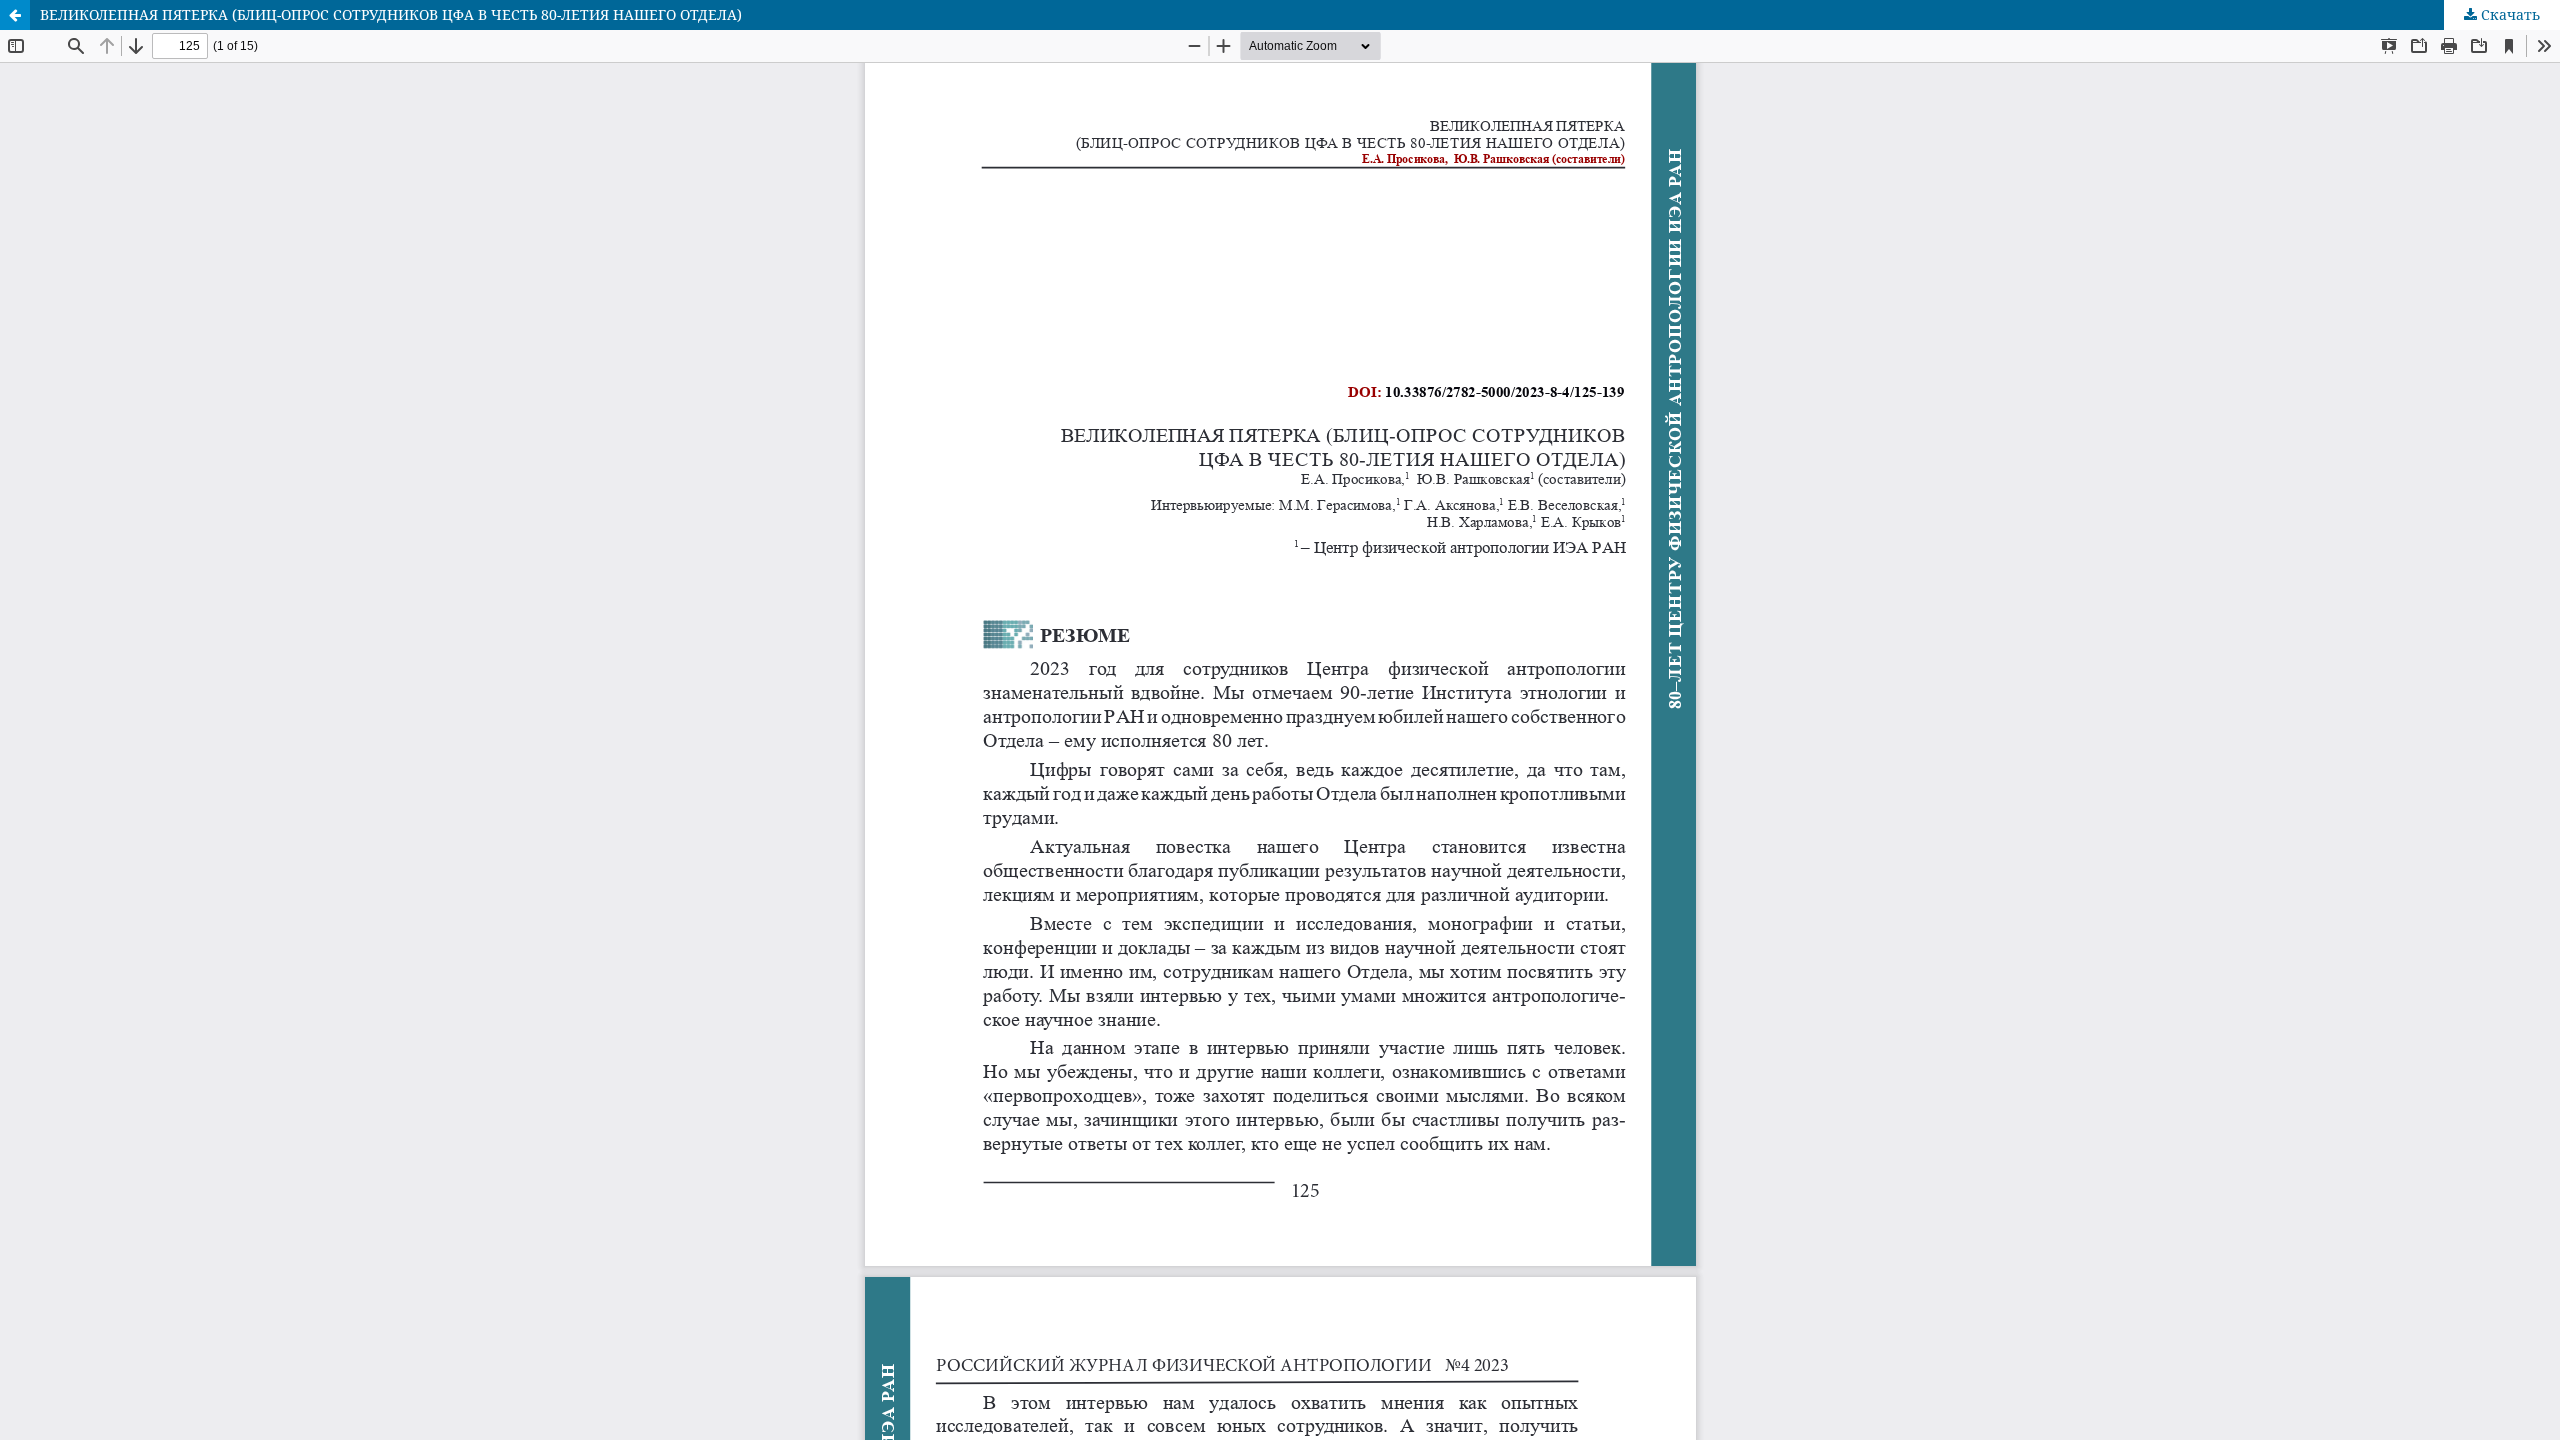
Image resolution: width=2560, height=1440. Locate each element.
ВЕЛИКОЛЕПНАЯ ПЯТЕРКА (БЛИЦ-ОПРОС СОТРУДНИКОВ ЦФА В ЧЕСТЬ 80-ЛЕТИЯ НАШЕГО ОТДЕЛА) (391, 14)
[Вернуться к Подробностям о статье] (15, 15)
